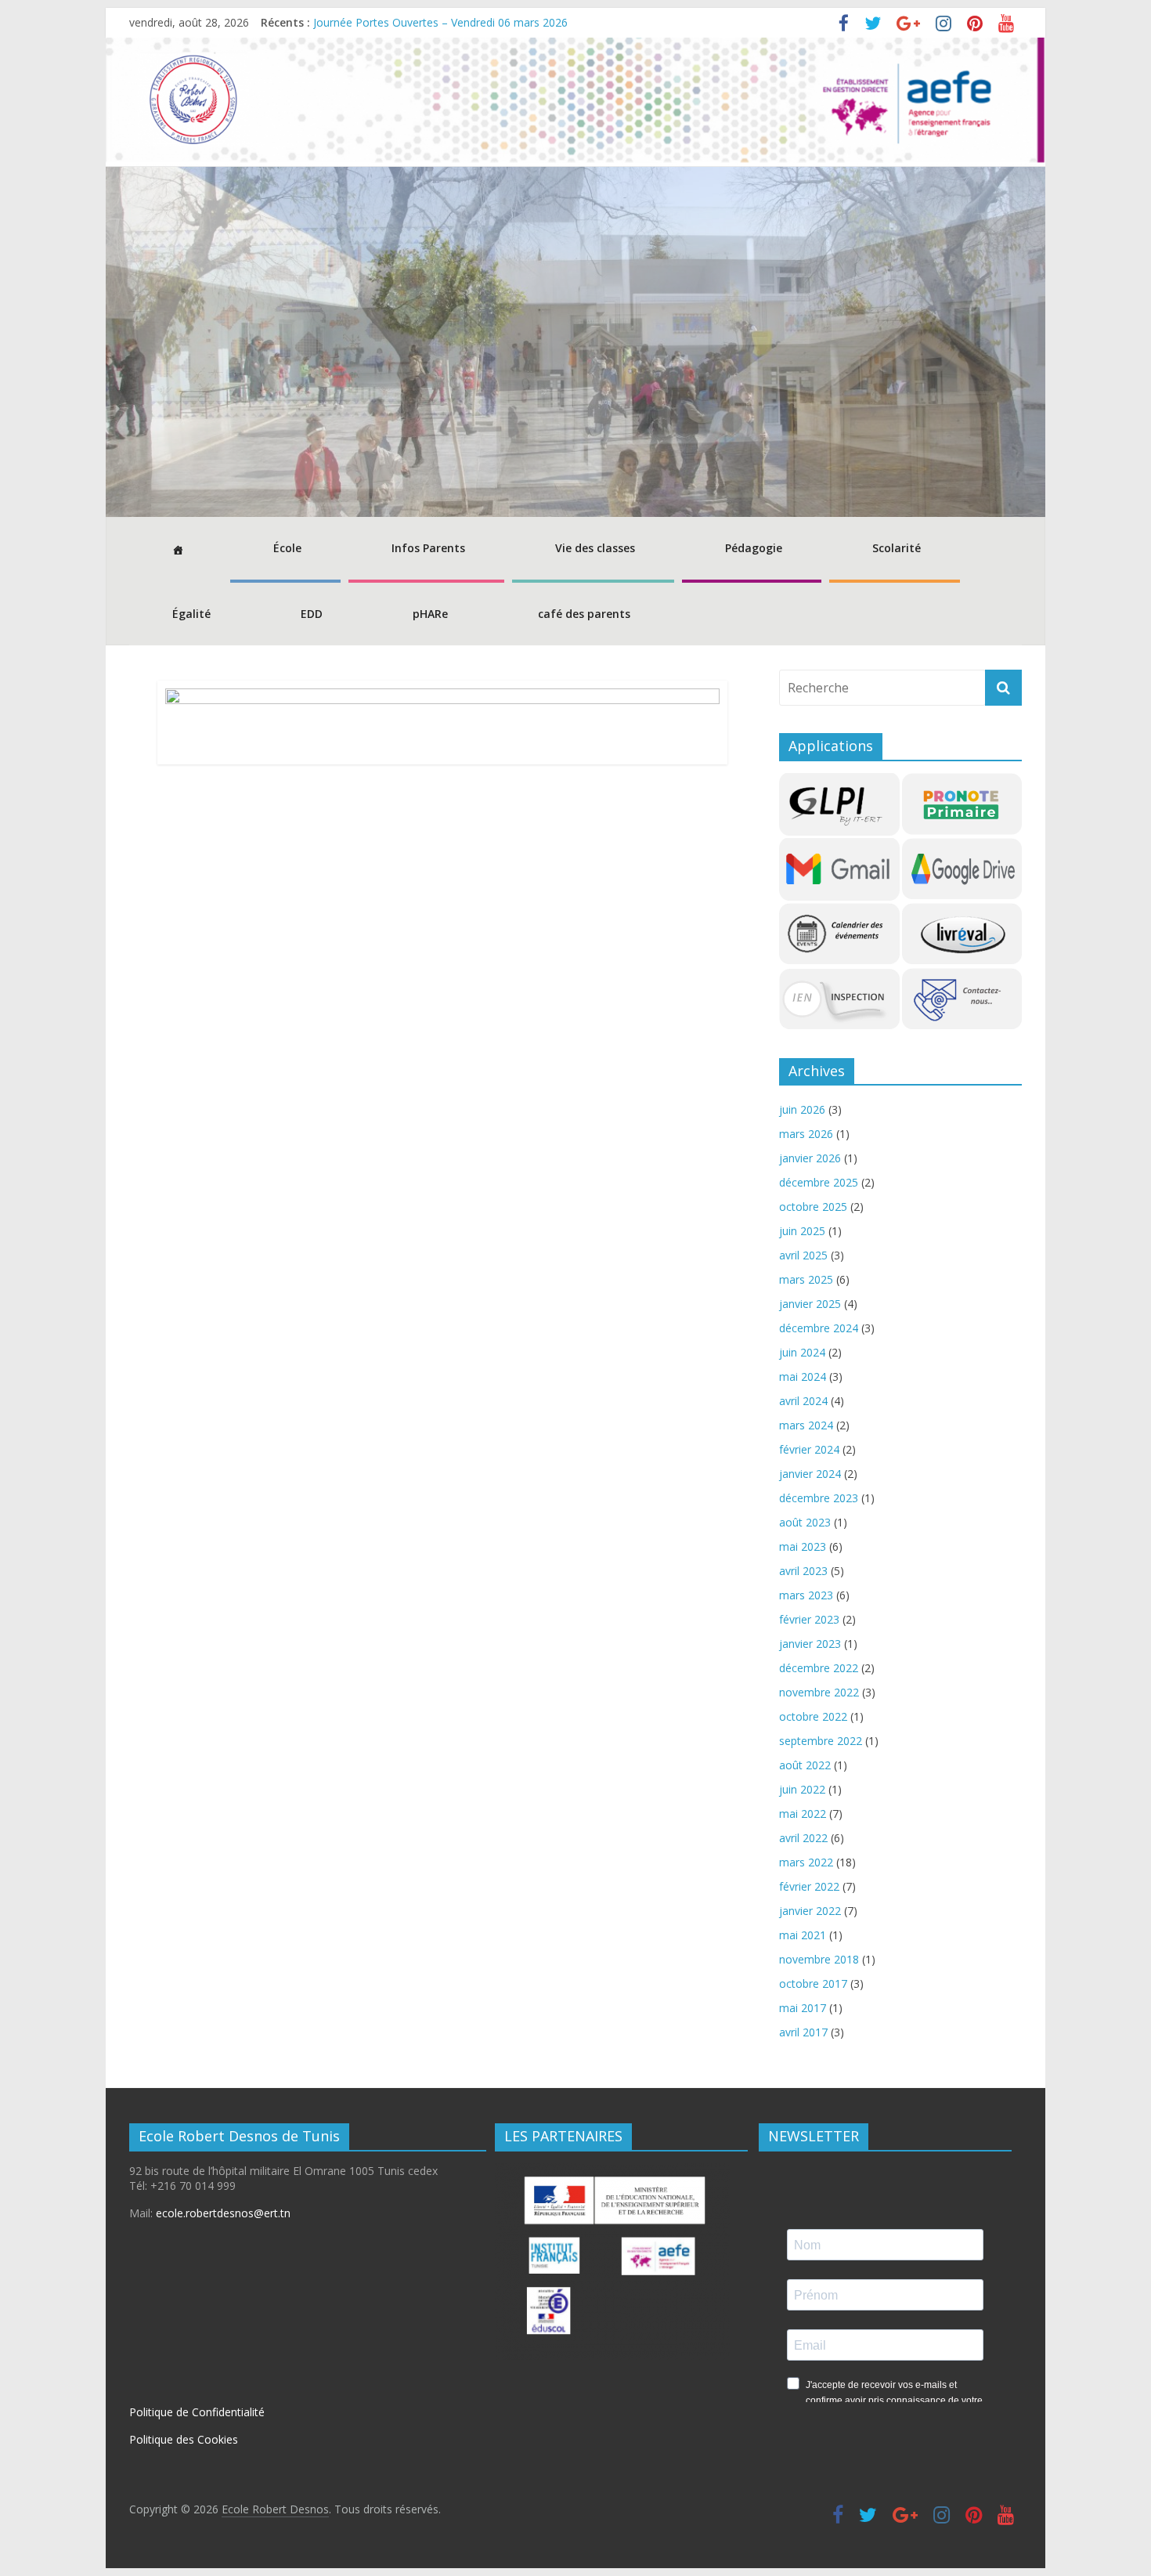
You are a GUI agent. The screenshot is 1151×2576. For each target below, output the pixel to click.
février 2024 (809, 1449)
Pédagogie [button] (754, 548)
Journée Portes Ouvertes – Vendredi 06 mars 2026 (440, 22)
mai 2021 (803, 1935)
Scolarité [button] (897, 548)
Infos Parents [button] (428, 548)
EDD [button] (312, 614)
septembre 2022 (821, 1741)
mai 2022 (803, 1814)
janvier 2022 (810, 1911)
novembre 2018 (819, 1959)
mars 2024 (806, 1425)
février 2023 (809, 1619)
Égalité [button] (191, 614)
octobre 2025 (813, 1207)
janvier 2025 (810, 1304)
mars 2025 (806, 1279)
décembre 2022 (819, 1668)
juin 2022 (802, 1789)
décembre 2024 (819, 1328)
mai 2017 (803, 2008)
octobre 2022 (813, 1716)
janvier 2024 (810, 1474)
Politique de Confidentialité (197, 2412)
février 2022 (809, 1886)
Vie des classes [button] (595, 548)
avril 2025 (803, 1255)
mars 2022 (806, 1862)
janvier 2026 (810, 1158)
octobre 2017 (813, 1983)
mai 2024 (803, 1377)
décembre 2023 (819, 1498)
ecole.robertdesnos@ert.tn (223, 2213)
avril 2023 (803, 1571)
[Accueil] (176, 550)
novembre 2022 (819, 1692)
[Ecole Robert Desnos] (575, 47)
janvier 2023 (810, 1644)
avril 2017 (803, 2032)
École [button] (287, 548)
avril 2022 (803, 1838)
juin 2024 (802, 1352)
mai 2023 (803, 1546)
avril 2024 (803, 1401)
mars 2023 (806, 1595)
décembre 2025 (819, 1182)
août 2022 (805, 1765)
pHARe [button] (430, 614)
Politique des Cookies (184, 2439)
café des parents (584, 614)
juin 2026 (802, 1109)
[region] (575, 342)
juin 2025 (802, 1231)
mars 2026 (806, 1134)
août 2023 (805, 1522)
